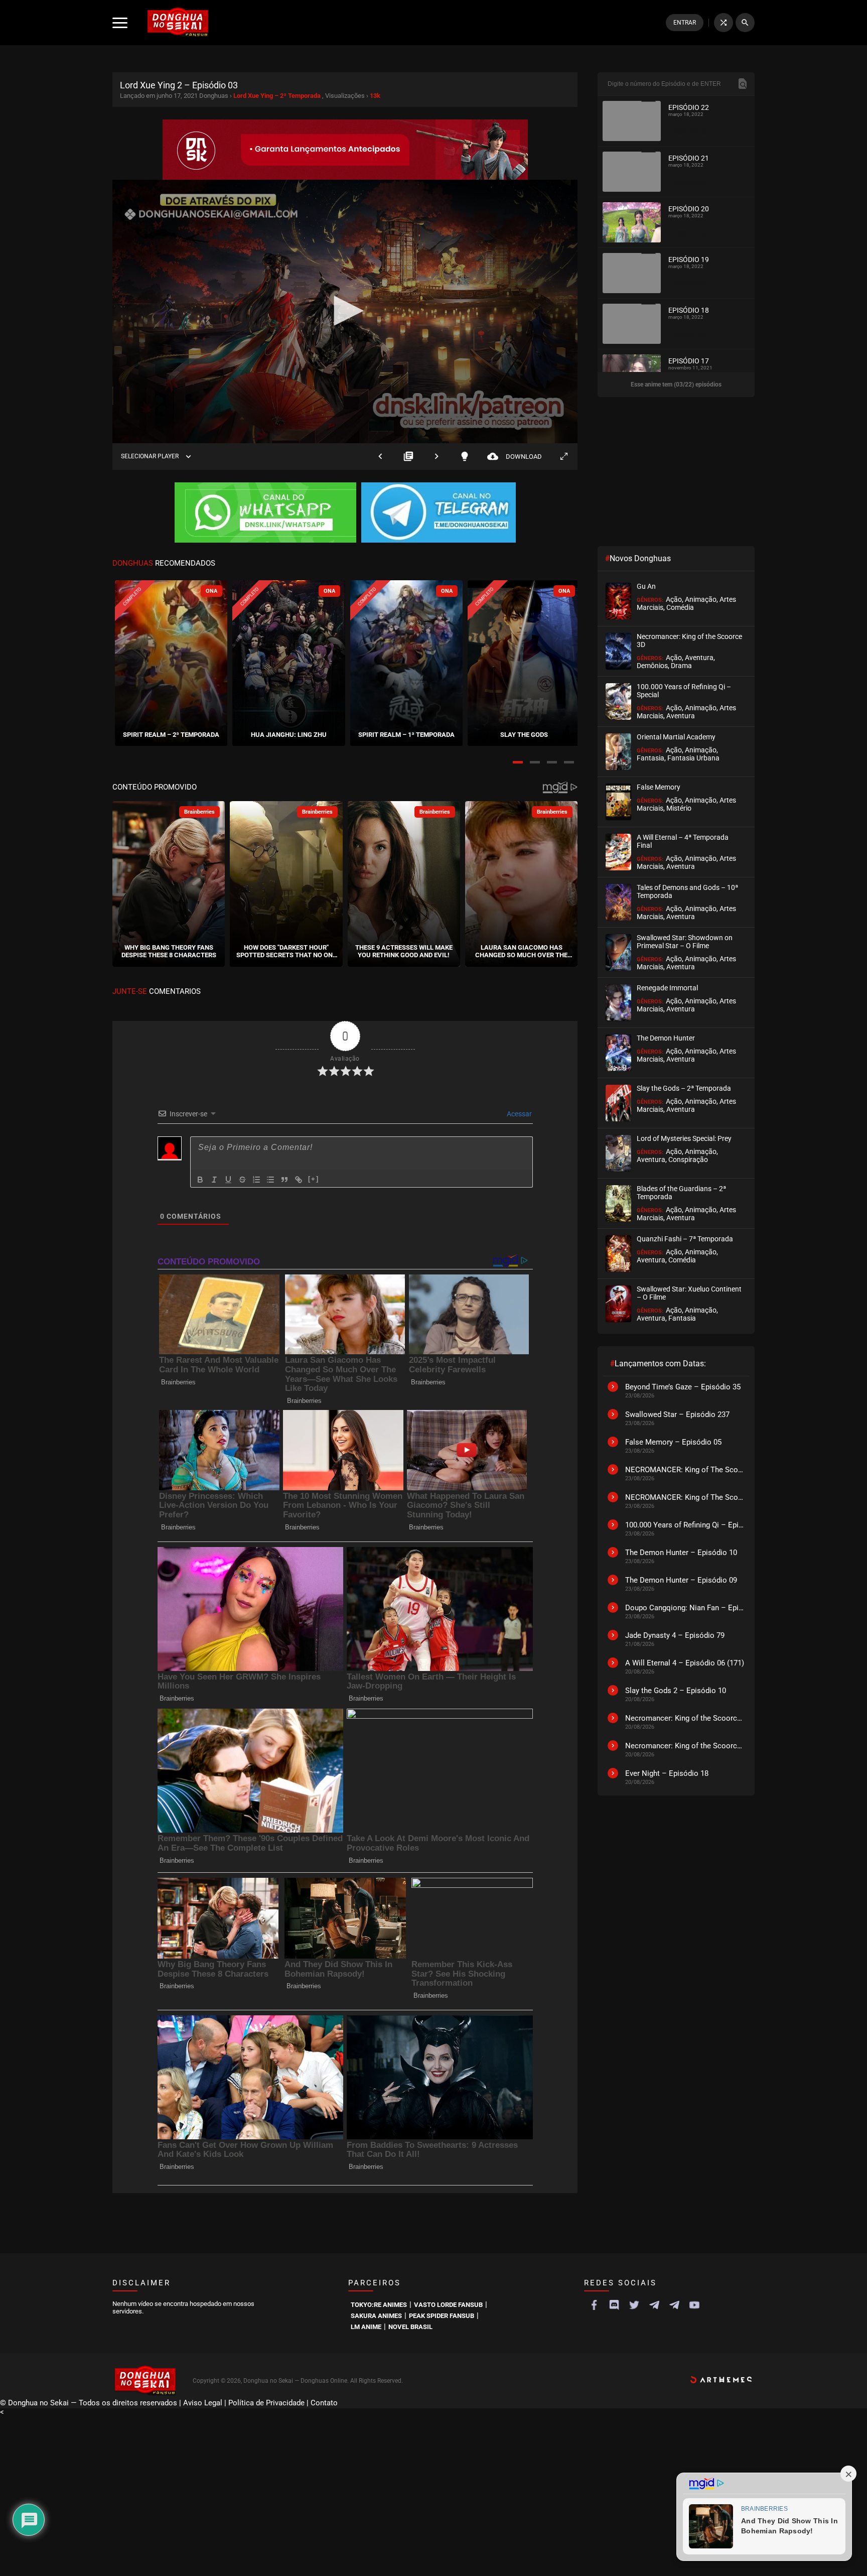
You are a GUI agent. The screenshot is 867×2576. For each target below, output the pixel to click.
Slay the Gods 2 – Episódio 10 (676, 1691)
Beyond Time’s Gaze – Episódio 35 (683, 1387)
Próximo (437, 457)
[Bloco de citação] (284, 1180)
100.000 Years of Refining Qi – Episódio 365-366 (685, 1525)
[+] (314, 1179)
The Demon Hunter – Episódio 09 (681, 1580)
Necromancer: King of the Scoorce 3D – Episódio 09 (685, 1718)
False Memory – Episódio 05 (673, 1442)
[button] (518, 762)
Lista (408, 457)
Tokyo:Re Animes (379, 2305)
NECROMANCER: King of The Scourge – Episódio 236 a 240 (685, 1497)
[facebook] (594, 2305)
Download (515, 457)
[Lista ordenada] (256, 1180)
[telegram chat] (674, 2305)
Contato (324, 2403)
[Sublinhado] (228, 1180)
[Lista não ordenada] (270, 1180)
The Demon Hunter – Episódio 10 (681, 1553)
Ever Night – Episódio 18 (667, 1773)
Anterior (380, 457)
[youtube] (694, 2305)
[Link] (299, 1180)
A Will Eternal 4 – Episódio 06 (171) (685, 1663)
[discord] (614, 2305)
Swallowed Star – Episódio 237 (677, 1414)
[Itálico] (214, 1180)
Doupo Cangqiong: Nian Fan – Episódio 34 (685, 1608)
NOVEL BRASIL (410, 2327)
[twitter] (634, 2305)
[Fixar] (242, 1180)
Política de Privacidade (266, 2403)
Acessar (519, 1114)
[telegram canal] (654, 2305)
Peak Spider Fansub (442, 2316)
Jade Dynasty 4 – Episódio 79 (675, 1635)
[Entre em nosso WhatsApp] (265, 513)
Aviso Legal (203, 2403)
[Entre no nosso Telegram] (439, 513)
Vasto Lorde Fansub (448, 2305)
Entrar (685, 23)
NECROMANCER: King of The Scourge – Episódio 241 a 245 (685, 1470)
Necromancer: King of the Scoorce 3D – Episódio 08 (685, 1746)
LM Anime (366, 2327)
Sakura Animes (376, 2316)
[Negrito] (200, 1180)
